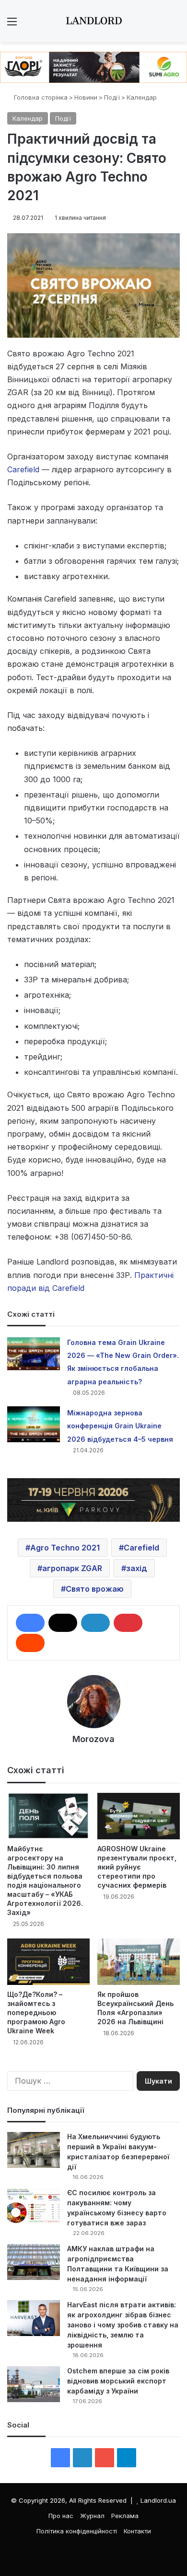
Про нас (61, 2516)
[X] (63, 1623)
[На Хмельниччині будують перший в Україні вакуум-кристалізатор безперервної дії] (34, 2150)
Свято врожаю (95, 1589)
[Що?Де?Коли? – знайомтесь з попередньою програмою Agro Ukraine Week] (48, 1962)
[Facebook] (30, 1623)
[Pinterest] (128, 1623)
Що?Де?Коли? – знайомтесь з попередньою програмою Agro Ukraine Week (36, 2012)
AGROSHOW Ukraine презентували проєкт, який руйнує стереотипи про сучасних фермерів (137, 1867)
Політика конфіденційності (77, 2531)
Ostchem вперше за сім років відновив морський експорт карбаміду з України (118, 2381)
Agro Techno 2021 (65, 1548)
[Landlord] (93, 21)
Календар (142, 97)
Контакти (137, 2531)
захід (137, 1568)
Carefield (23, 469)
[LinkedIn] (95, 1623)
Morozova (93, 1739)
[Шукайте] (175, 25)
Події (112, 97)
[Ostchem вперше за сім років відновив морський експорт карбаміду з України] (34, 2384)
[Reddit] (30, 1643)
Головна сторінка (40, 97)
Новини (86, 97)
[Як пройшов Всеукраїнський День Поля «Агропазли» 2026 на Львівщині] (139, 1962)
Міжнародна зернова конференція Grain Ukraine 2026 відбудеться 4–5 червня (120, 1426)
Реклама (125, 2516)
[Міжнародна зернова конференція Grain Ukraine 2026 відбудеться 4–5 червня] (34, 1424)
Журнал (92, 2516)
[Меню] (12, 25)
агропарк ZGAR (72, 1568)
